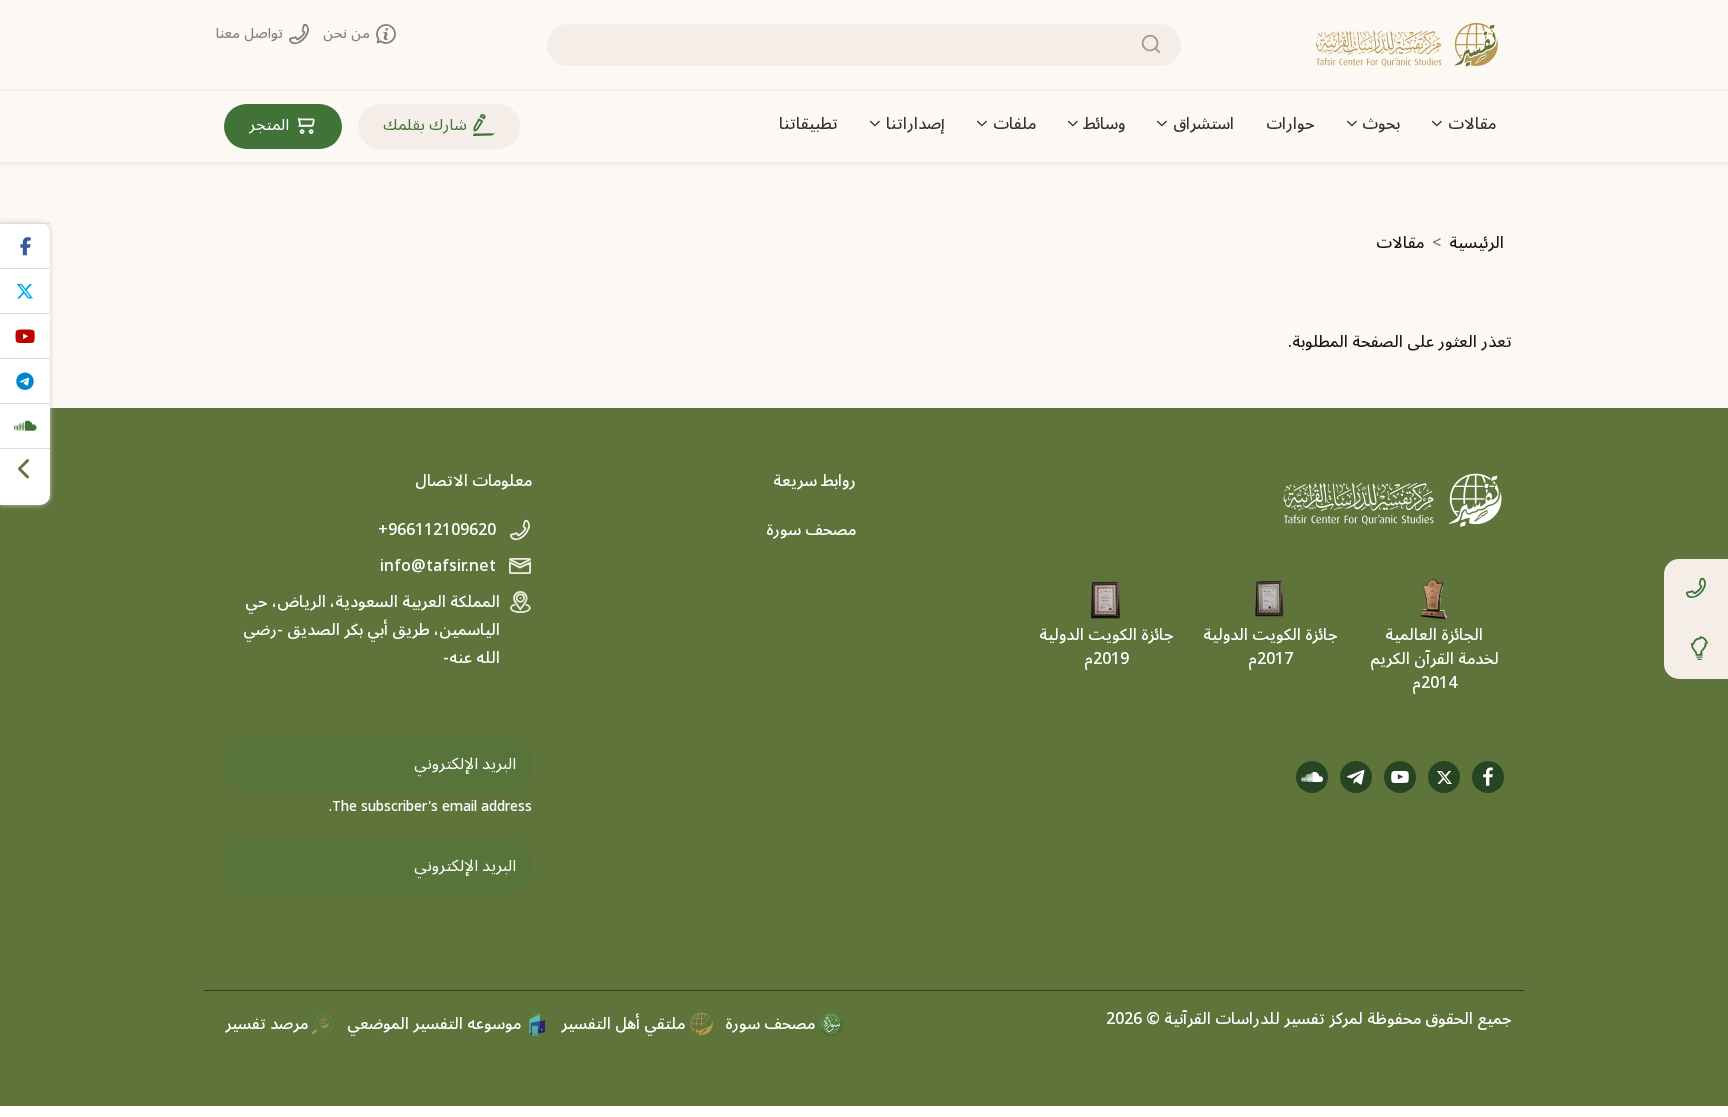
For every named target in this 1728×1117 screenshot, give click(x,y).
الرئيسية (1476, 243)
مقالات (1472, 124)
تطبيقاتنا (808, 124)
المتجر (271, 125)
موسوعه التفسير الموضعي (436, 1024)
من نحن (348, 33)
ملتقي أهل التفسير (625, 1024)
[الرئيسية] (1407, 45)
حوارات (1290, 124)
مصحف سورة (811, 530)
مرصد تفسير (268, 1024)
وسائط (1104, 124)
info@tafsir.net (440, 566)
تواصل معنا (251, 33)
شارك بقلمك (427, 125)
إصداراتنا (915, 124)
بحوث (1381, 124)
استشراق (1203, 124)
